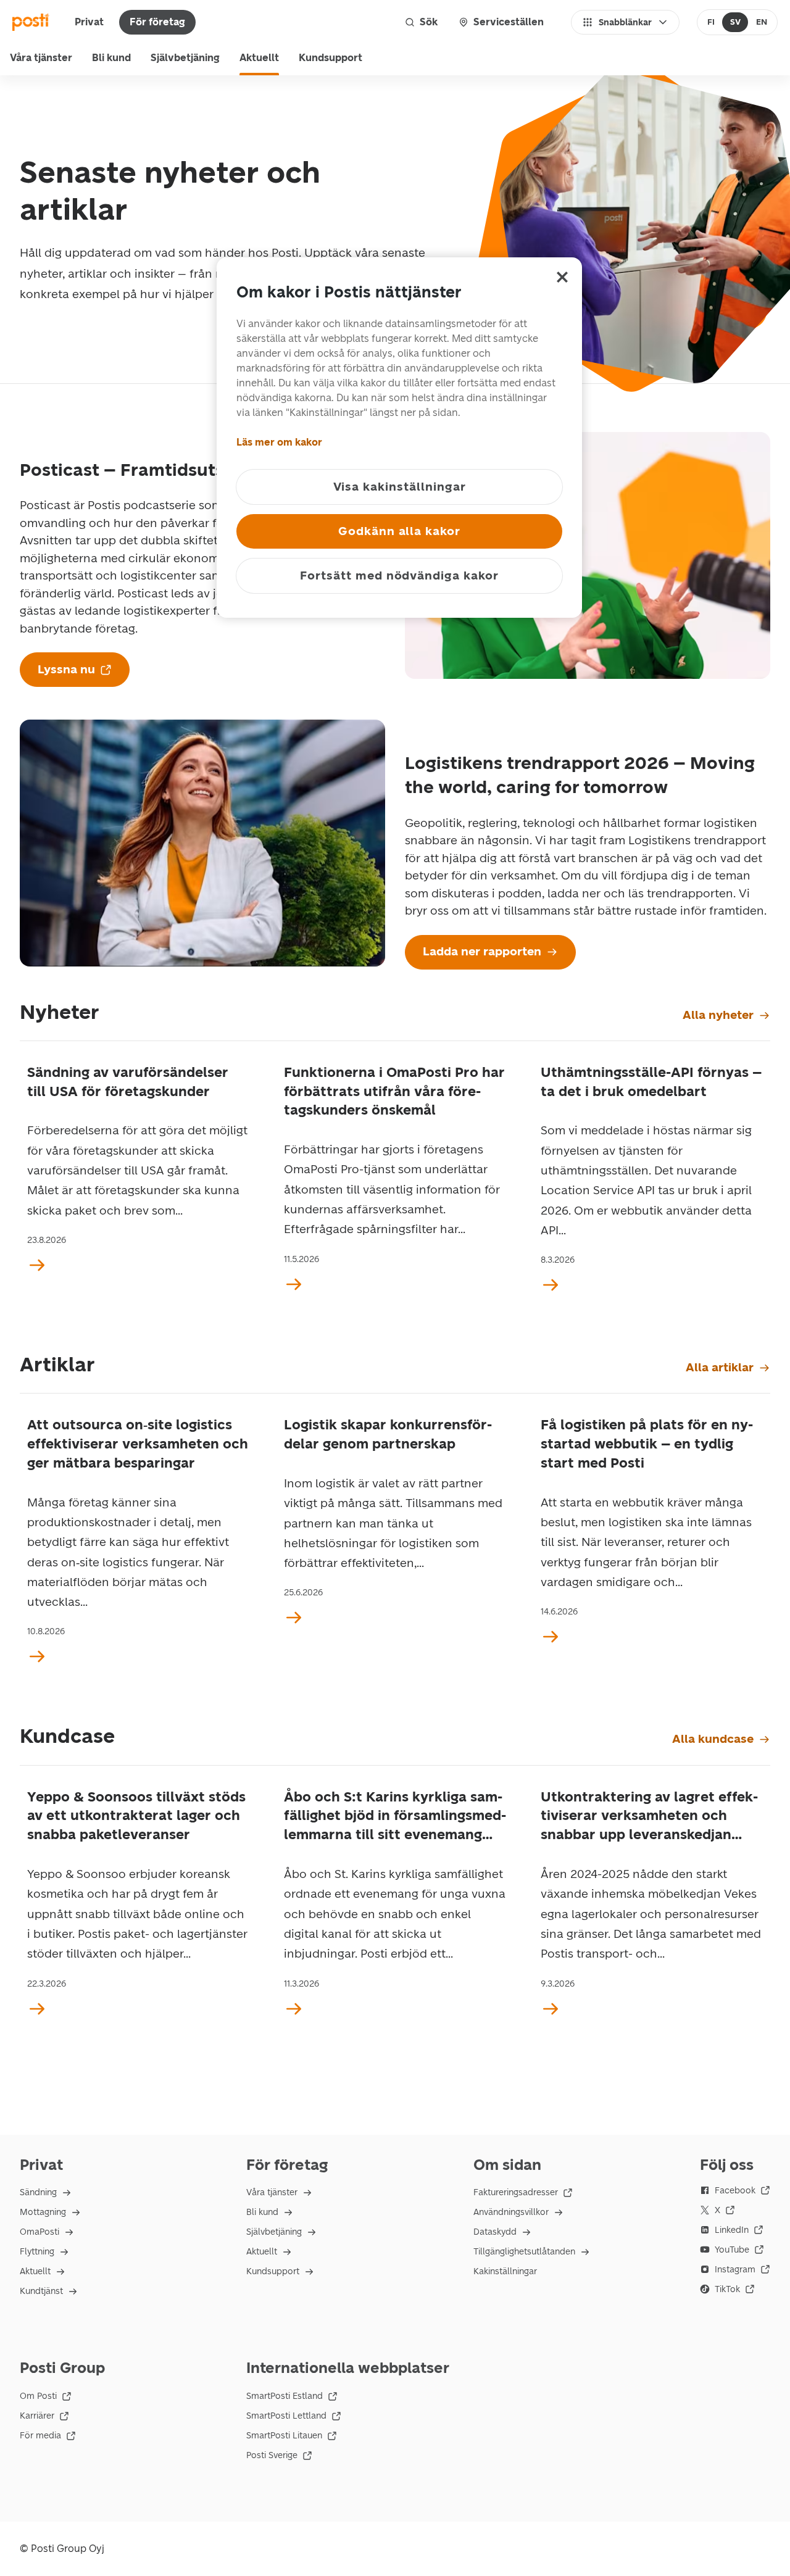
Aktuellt (259, 58)
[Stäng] (562, 277)
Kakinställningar (505, 2271)
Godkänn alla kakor (399, 531)
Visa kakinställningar (400, 487)
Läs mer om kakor (279, 442)
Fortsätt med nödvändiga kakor (399, 575)
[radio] (711, 22)
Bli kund (111, 58)
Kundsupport (331, 58)
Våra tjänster (41, 58)
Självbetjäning (185, 58)
